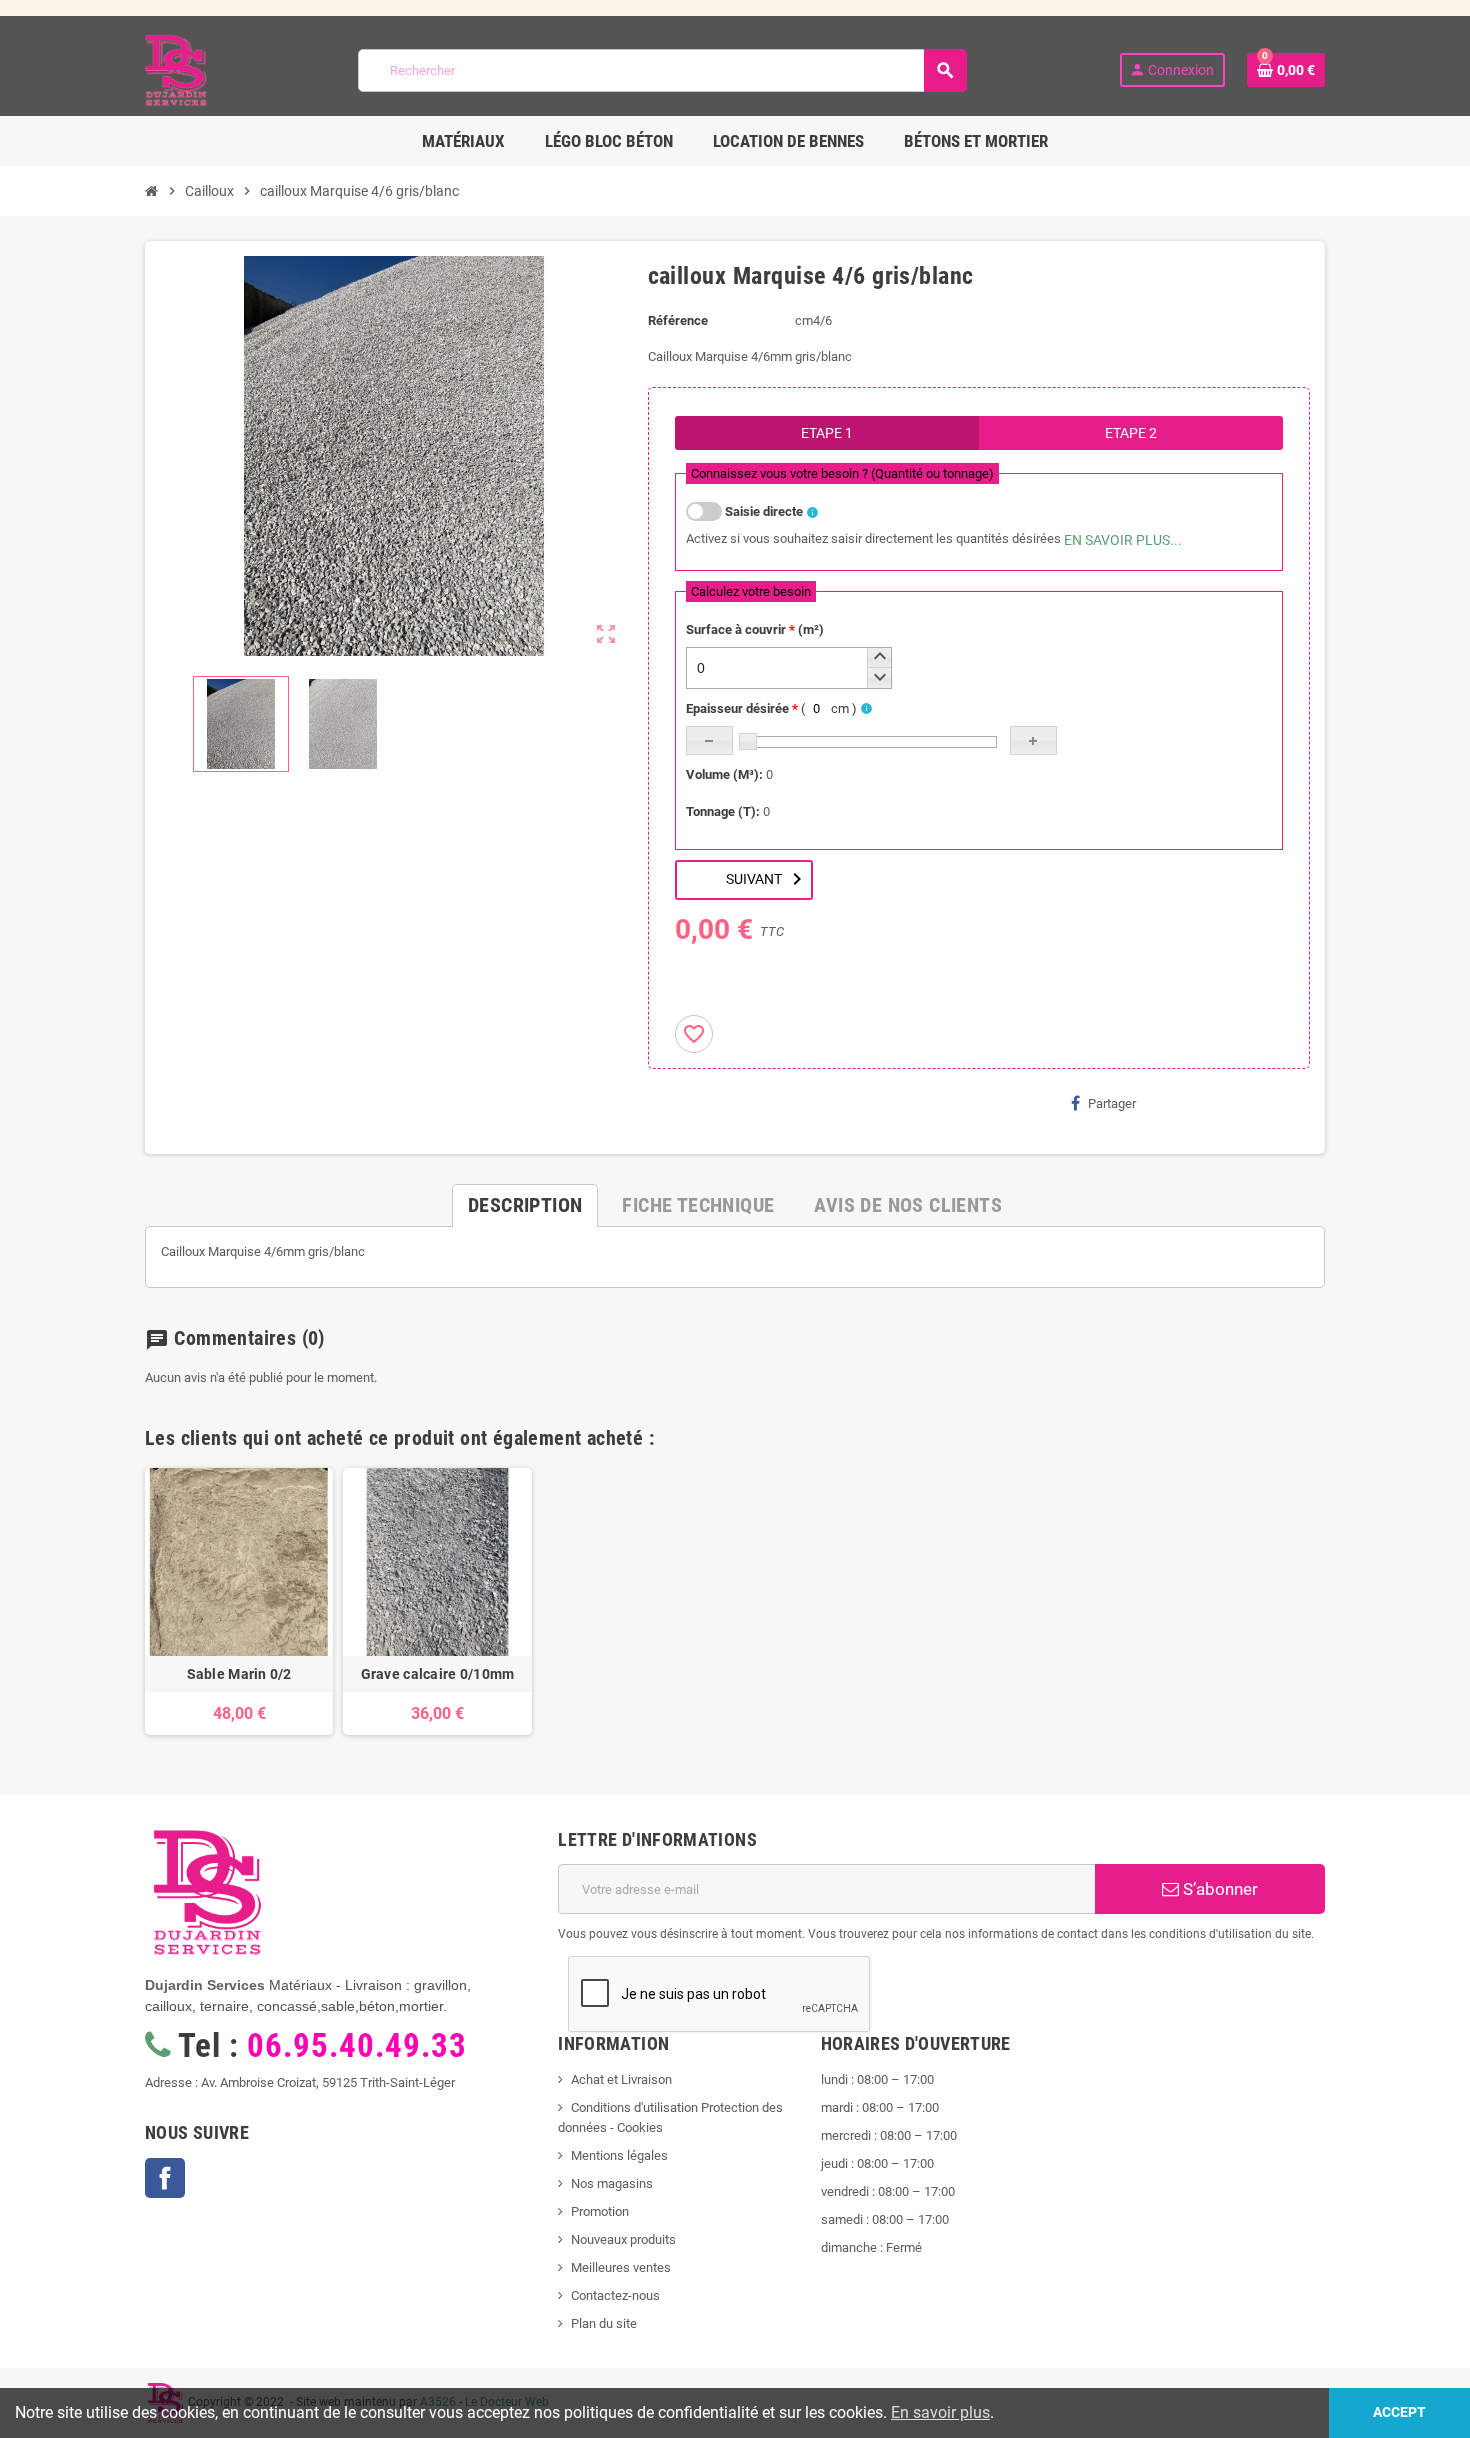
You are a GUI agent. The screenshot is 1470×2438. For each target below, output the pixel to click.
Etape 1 (827, 433)
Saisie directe (764, 511)
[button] (879, 658)
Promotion (600, 2211)
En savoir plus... (1123, 540)
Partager (1112, 1103)
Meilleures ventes (621, 2267)
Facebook (165, 2178)
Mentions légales (619, 2155)
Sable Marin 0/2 (239, 1674)
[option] (239, 1601)
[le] (842, 473)
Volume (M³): (724, 774)
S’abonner (1218, 1889)
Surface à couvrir (755, 629)
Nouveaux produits (623, 2239)
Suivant (767, 879)
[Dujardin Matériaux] (176, 69)
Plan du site (604, 2323)
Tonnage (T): (723, 811)
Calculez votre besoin (751, 591)
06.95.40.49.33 (356, 2046)
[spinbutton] (789, 668)
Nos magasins (612, 2183)
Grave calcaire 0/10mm (438, 1674)
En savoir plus (940, 2412)
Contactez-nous (615, 2295)
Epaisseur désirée (771, 708)
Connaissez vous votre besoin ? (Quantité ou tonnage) (842, 473)
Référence (678, 320)
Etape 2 (1131, 433)
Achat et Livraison (621, 2079)
